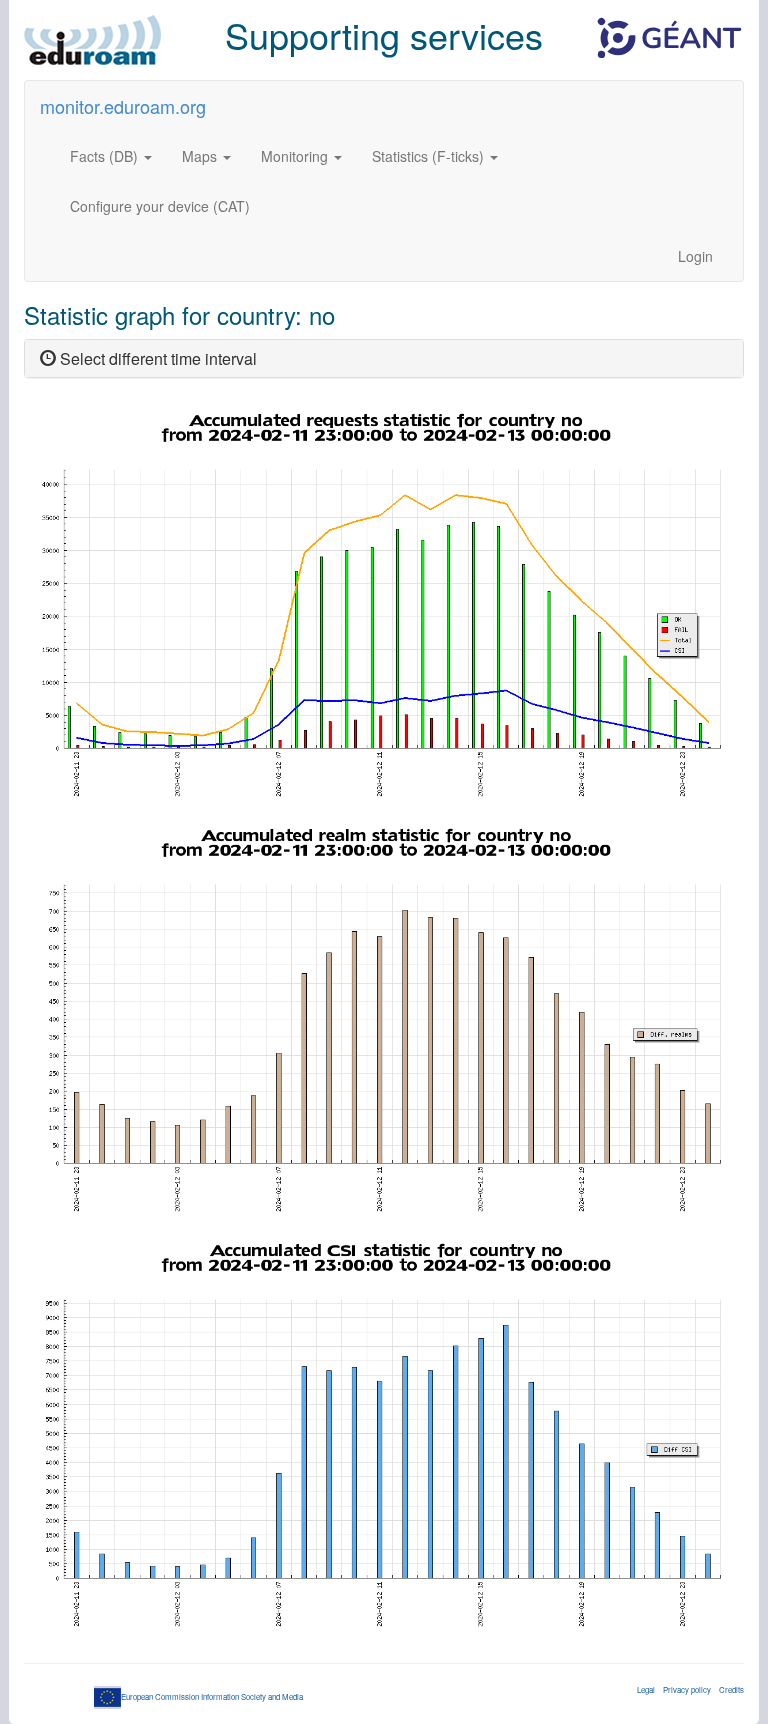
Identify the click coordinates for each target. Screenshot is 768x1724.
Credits (731, 1689)
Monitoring (296, 156)
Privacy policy (687, 1689)
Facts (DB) (106, 156)
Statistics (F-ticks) (430, 156)
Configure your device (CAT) (160, 206)
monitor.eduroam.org (123, 106)
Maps (201, 156)
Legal (646, 1689)
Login (695, 256)
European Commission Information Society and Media (212, 1696)
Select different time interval (156, 358)
